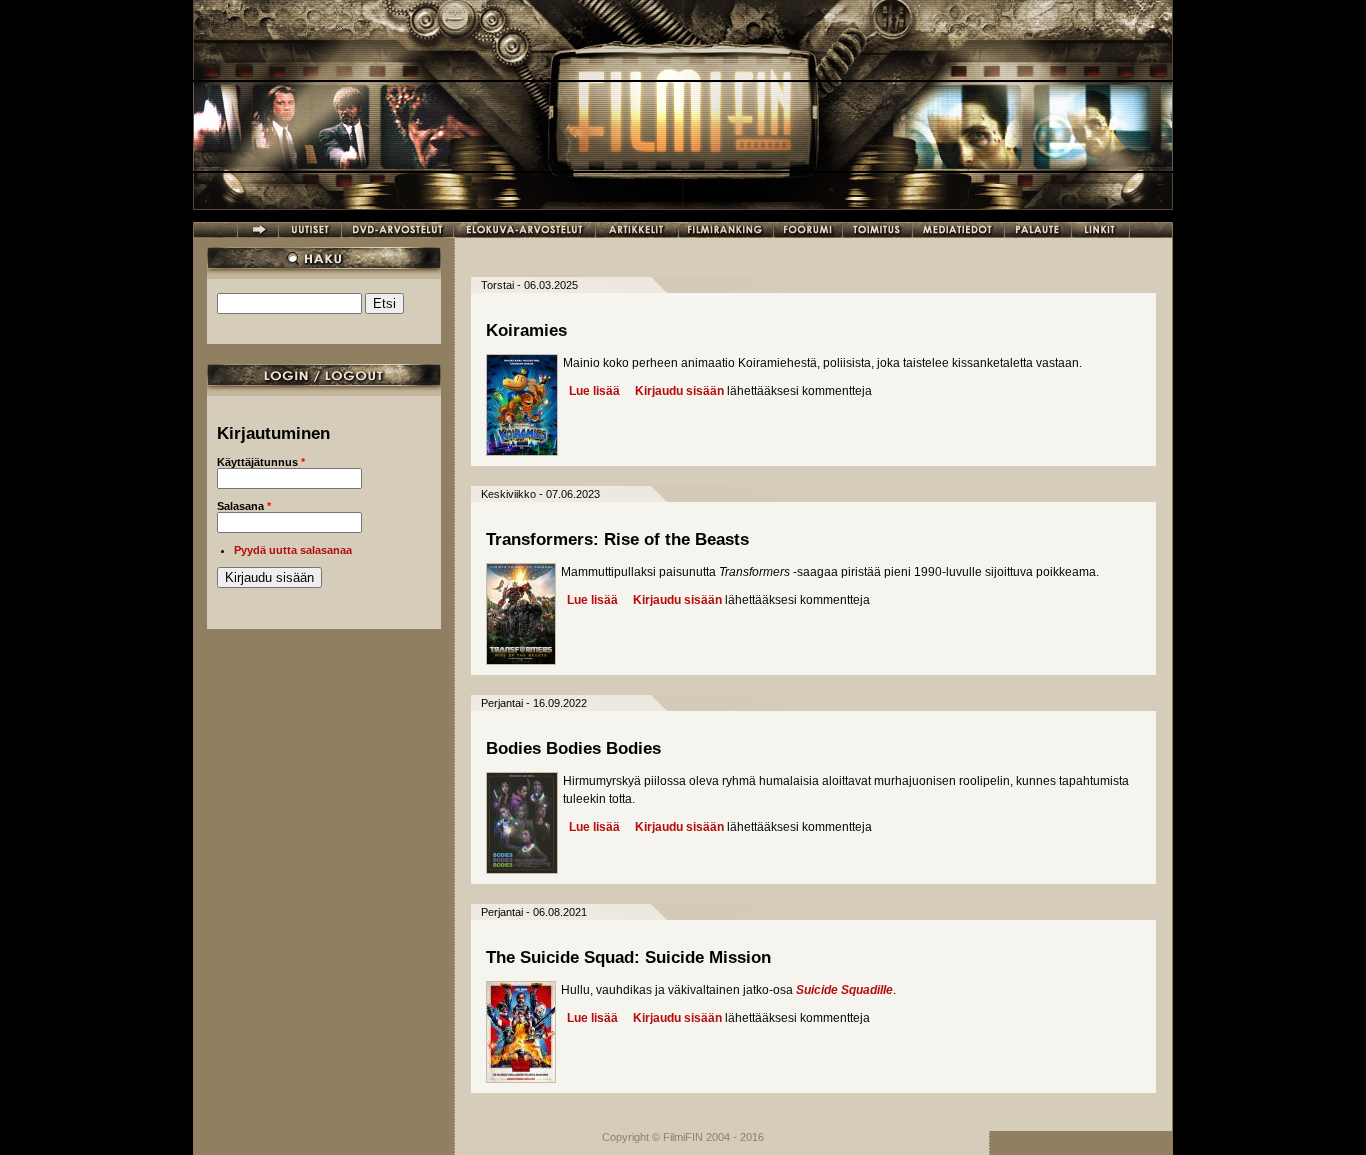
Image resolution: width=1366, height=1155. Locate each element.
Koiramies (526, 330)
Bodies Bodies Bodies (573, 748)
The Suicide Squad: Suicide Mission (628, 957)
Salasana (244, 506)
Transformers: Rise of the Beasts (617, 539)
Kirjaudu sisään (679, 391)
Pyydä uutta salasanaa (293, 550)
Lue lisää (594, 391)
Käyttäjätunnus (261, 462)
